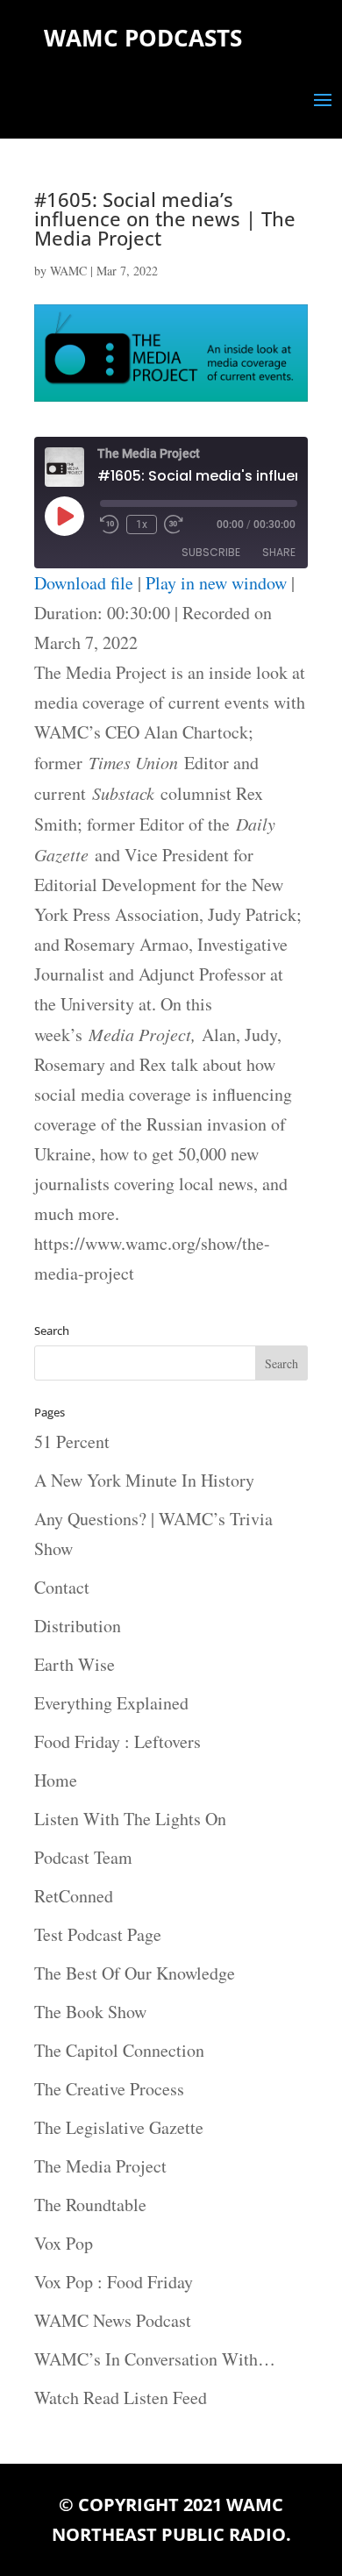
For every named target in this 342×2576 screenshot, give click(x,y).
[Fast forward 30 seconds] (174, 524)
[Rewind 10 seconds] (110, 524)
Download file (84, 583)
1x (142, 524)
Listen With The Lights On (130, 1819)
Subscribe (211, 552)
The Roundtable (90, 2205)
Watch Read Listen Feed (121, 2398)
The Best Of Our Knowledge (135, 1973)
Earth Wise (75, 1664)
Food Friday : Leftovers (118, 1741)
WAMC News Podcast (113, 2320)
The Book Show (90, 2012)
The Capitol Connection (119, 2050)
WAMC (68, 271)
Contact (62, 1587)
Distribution (78, 1626)
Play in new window (216, 583)
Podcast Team (83, 1857)
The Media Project (100, 2166)
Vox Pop (64, 2243)
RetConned (74, 1896)
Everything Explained (111, 1703)
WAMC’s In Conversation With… (155, 2359)
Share (279, 552)
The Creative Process (109, 2089)
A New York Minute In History (144, 1480)
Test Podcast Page (98, 1934)
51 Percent (72, 1441)
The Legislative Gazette (119, 2127)
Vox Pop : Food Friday (114, 2282)
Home (56, 1780)
